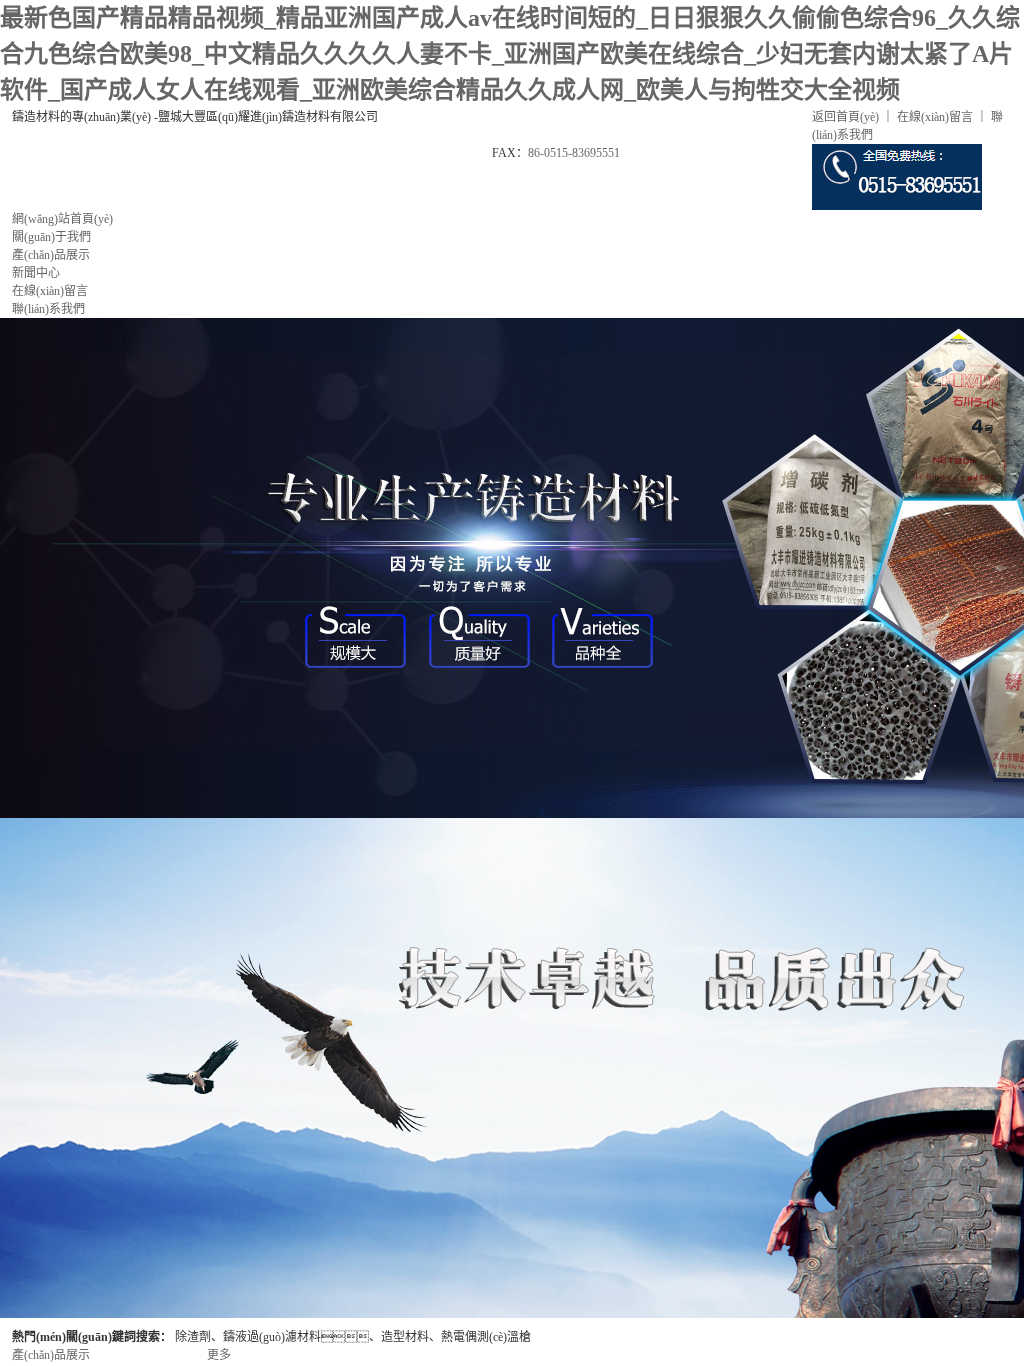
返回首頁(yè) (845, 117)
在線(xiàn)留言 (935, 117)
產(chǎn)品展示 (51, 1355)
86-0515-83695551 (574, 153)
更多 (219, 1355)
